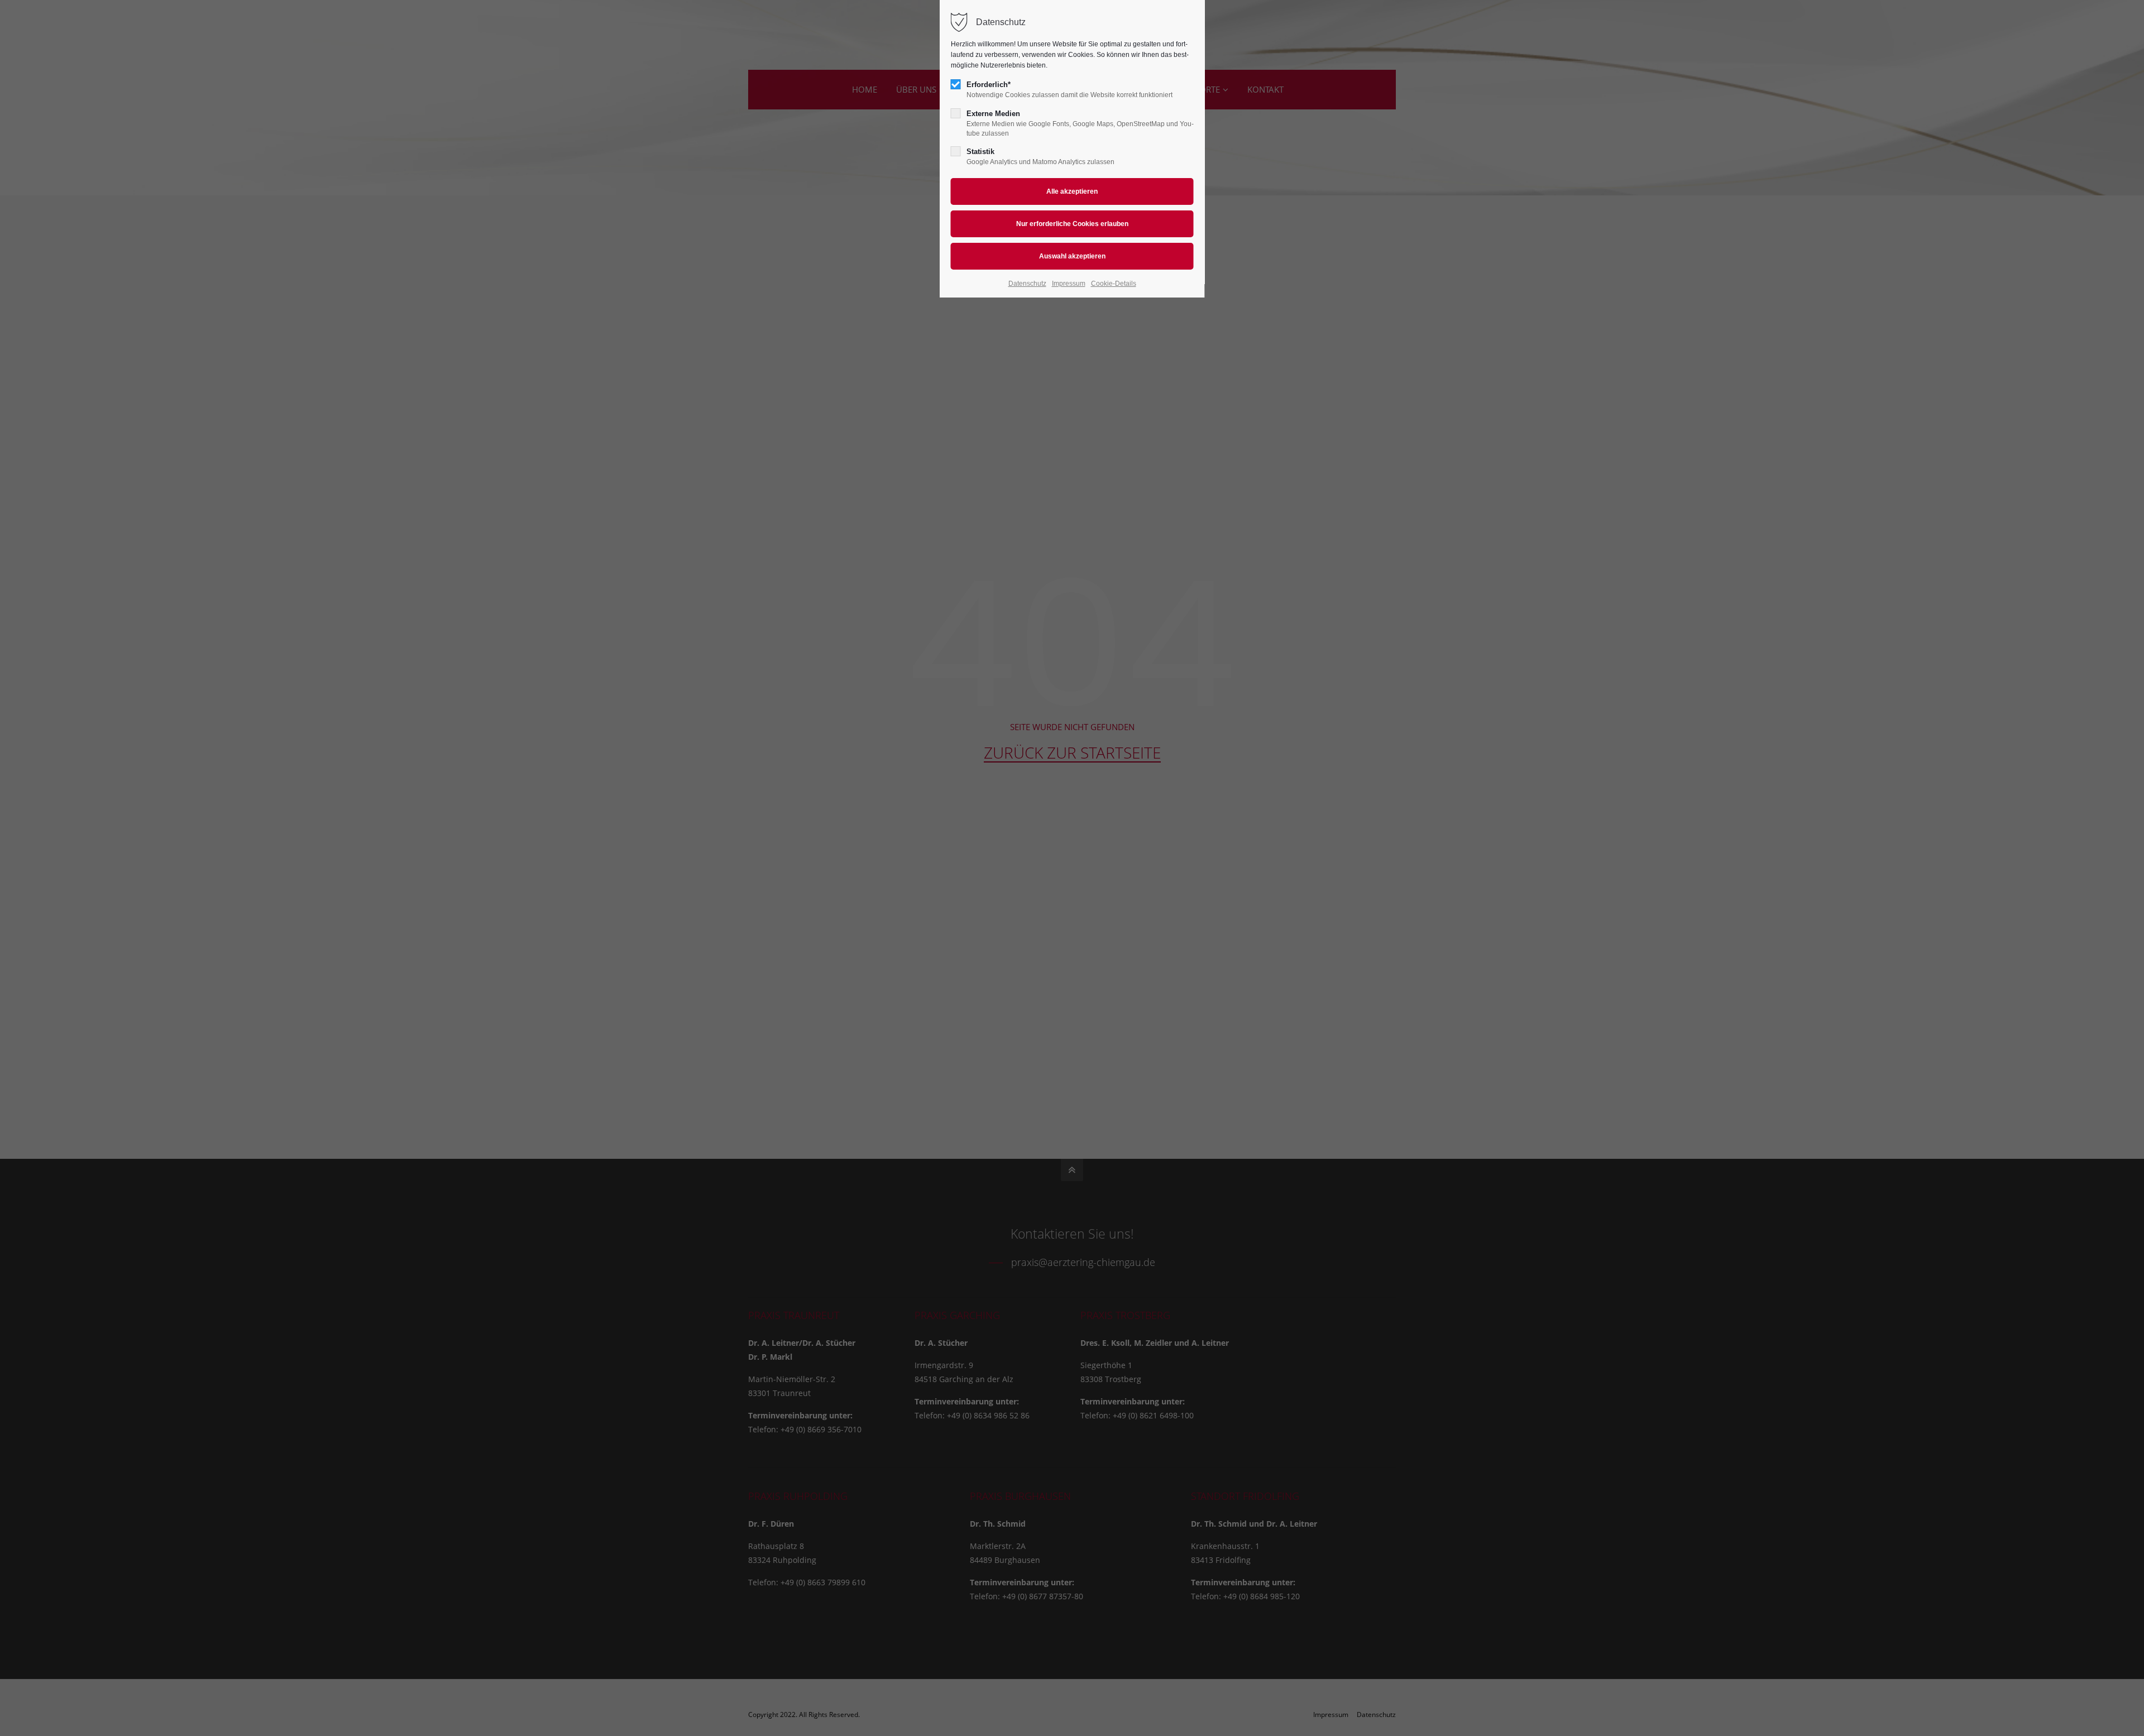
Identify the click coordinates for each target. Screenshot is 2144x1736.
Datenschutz (1027, 284)
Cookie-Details (1114, 284)
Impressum (1069, 284)
